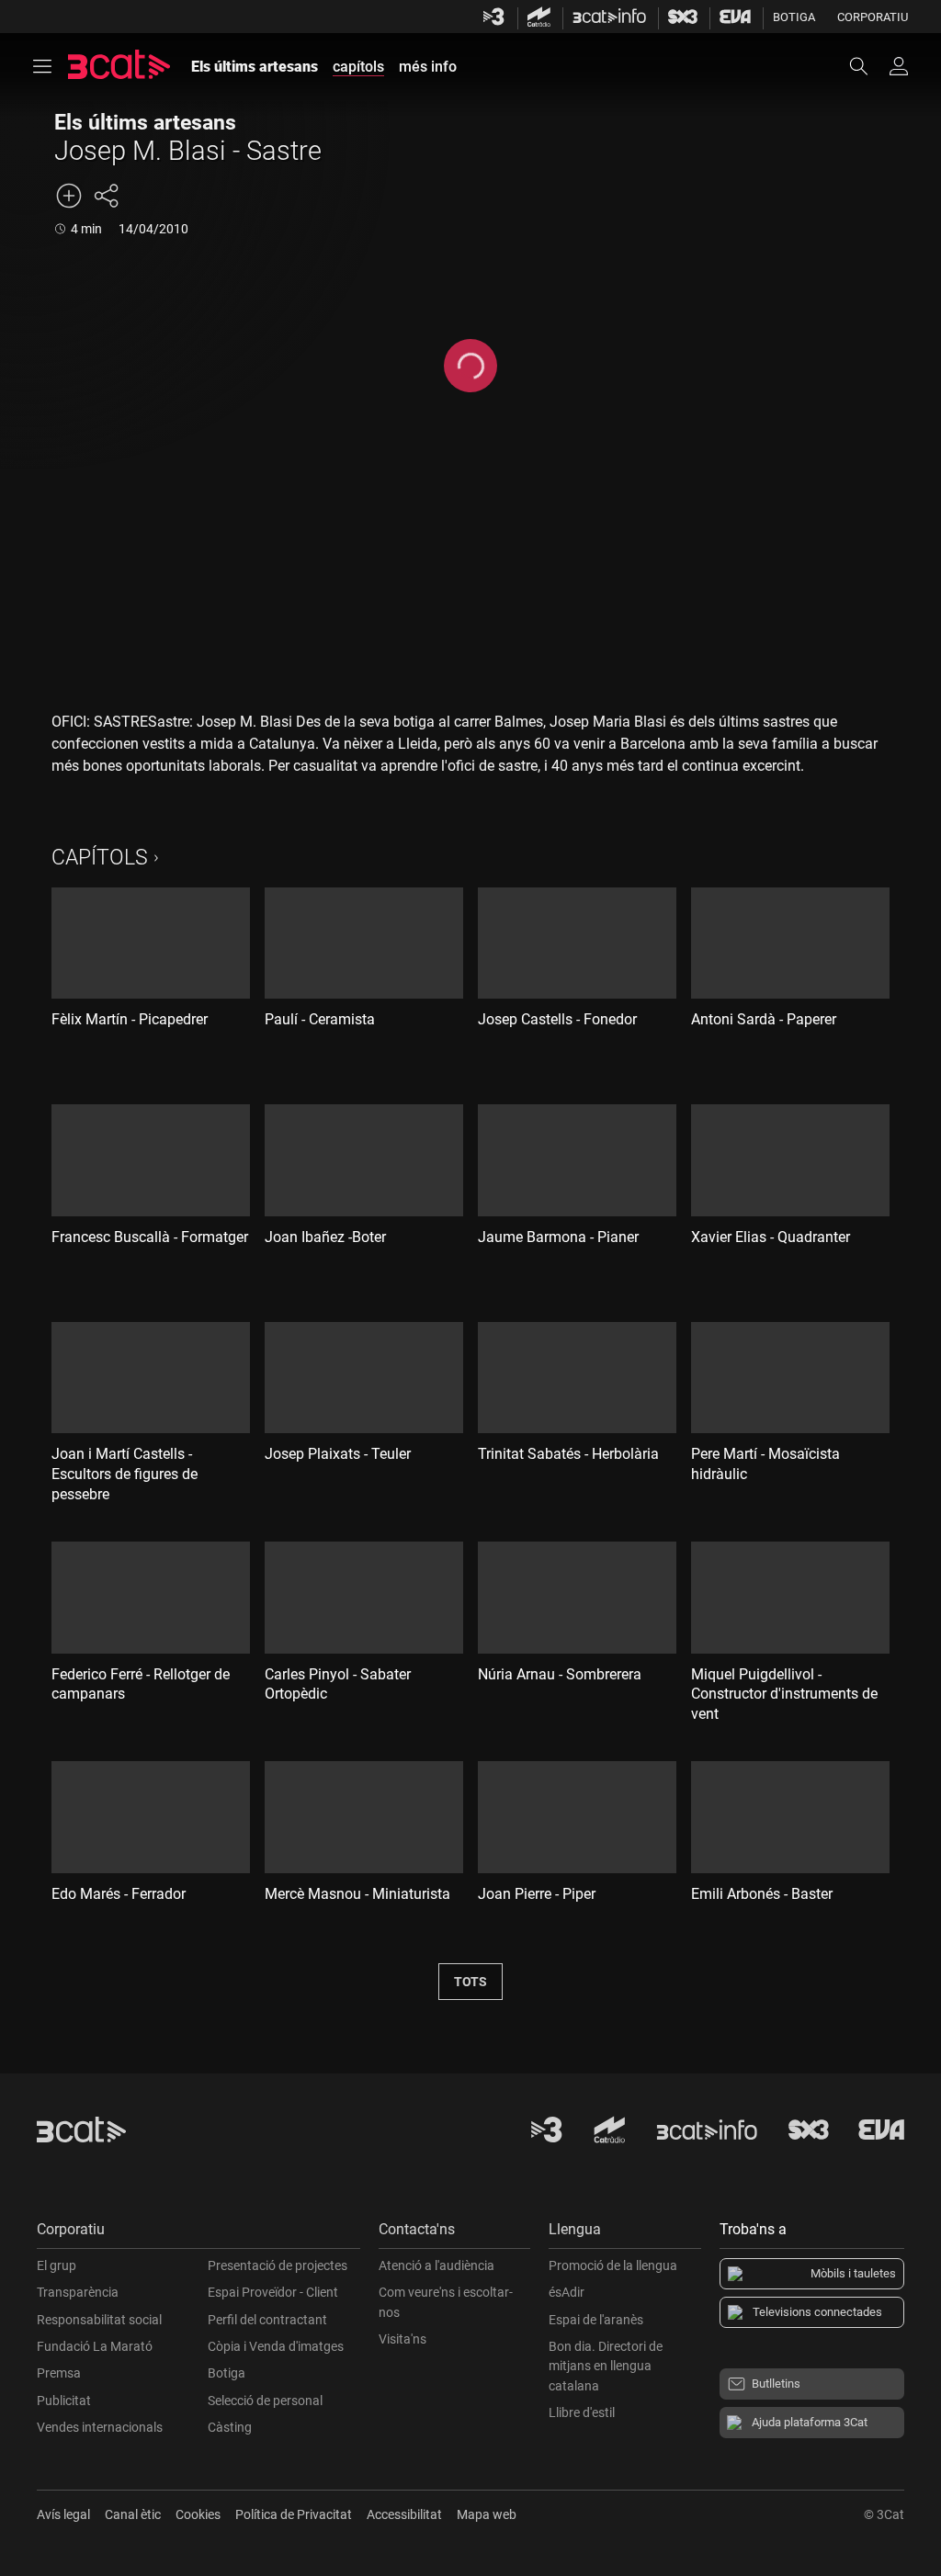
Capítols (100, 858)
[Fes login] (899, 66)
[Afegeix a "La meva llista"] (69, 196)
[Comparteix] (106, 196)
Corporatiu (873, 17)
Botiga (794, 17)
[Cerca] (867, 66)
